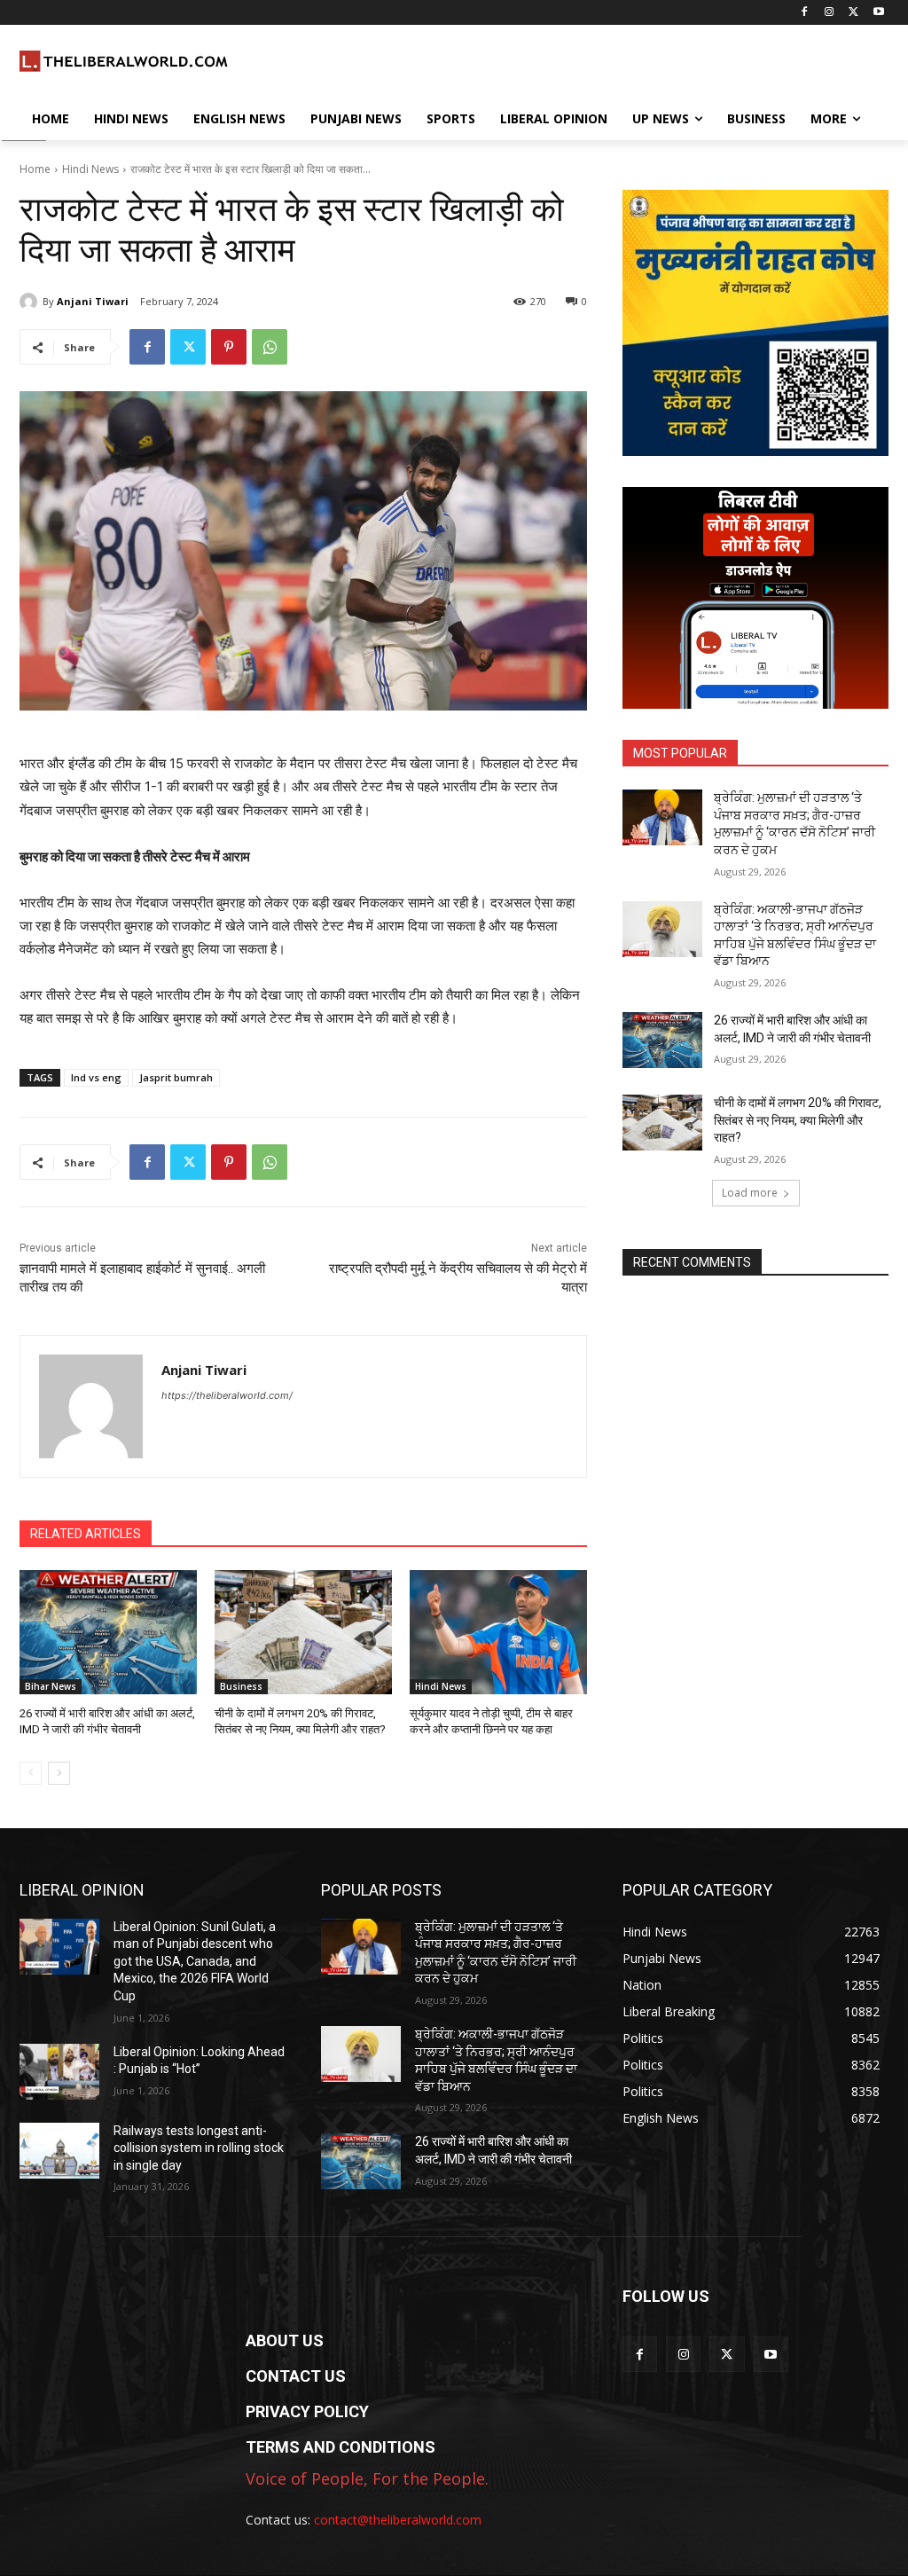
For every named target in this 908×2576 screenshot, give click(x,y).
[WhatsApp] (270, 347)
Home (35, 169)
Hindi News (90, 169)
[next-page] (59, 1773)
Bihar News (51, 1686)
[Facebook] (805, 13)
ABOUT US (285, 2340)
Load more (750, 1193)
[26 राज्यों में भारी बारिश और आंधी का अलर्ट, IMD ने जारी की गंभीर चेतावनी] (108, 1632)
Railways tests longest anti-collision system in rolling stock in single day (199, 2148)
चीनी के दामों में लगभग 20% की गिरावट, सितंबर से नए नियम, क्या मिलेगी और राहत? (798, 1120)
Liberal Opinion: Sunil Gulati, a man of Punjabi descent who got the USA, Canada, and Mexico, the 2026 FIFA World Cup (195, 1961)
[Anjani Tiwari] (31, 302)
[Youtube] (878, 13)
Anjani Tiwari (93, 301)
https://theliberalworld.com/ (227, 1395)
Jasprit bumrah (176, 1077)
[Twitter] (853, 13)
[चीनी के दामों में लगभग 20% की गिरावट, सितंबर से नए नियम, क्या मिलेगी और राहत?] (303, 1632)
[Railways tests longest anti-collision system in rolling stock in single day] (59, 2151)
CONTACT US (296, 2376)
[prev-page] (31, 1773)
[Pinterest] (229, 347)
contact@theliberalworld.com (398, 2520)
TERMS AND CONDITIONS (340, 2447)
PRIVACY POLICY (307, 2411)
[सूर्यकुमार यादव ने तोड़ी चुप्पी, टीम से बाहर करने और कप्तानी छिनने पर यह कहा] (498, 1632)
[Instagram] (830, 13)
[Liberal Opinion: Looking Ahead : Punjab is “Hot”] (59, 2072)
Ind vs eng (96, 1077)
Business (241, 1686)
